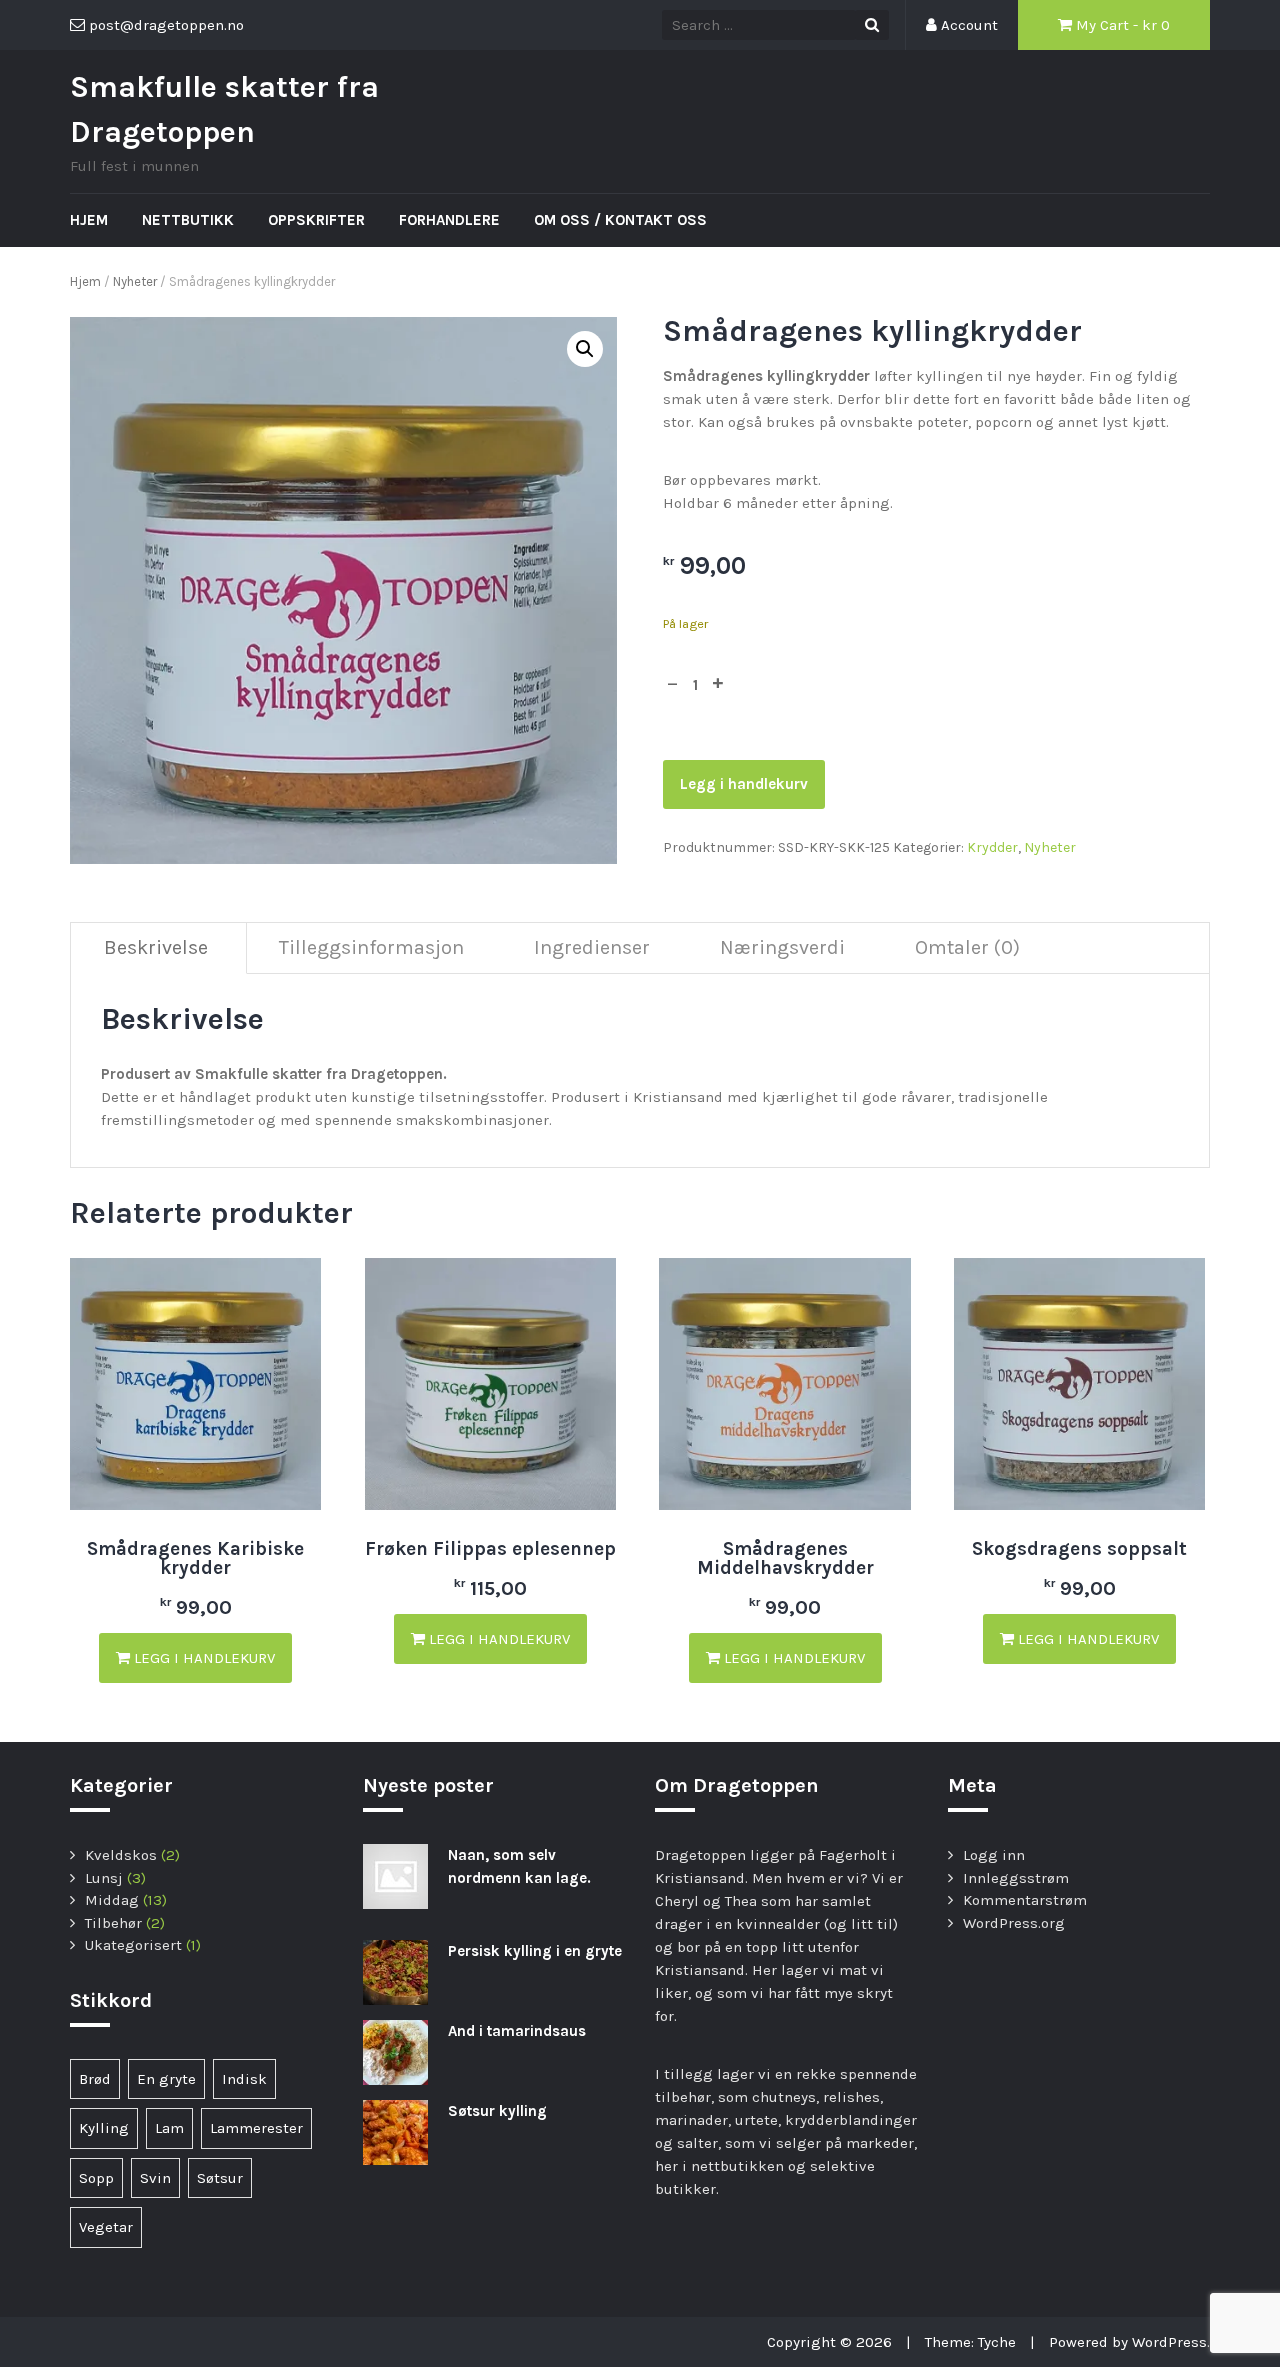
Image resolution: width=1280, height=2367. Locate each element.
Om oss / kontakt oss (620, 220)
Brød (95, 2079)
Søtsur (220, 2178)
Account (967, 25)
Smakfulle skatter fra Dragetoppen (224, 109)
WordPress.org (1014, 1923)
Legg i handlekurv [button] (202, 1658)
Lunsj (104, 1878)
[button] (585, 349)
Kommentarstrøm (1025, 1900)
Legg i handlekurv (744, 784)
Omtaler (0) (967, 947)
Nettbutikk (188, 220)
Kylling (104, 2128)
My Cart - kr (1121, 25)
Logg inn (994, 1855)
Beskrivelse (156, 947)
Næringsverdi (782, 947)
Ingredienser (592, 947)
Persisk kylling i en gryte (535, 1951)
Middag (112, 1900)
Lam (169, 2128)
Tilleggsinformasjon (371, 947)
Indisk (244, 2079)
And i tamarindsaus (517, 2031)
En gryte (166, 2079)
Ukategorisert (133, 1945)
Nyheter (135, 281)
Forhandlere (449, 220)
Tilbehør (113, 1923)
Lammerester (256, 2128)
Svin (155, 2178)
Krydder (992, 847)
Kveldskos (121, 1855)
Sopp (96, 2178)
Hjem (89, 220)
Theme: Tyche (970, 2342)
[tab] (156, 948)
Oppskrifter (316, 220)
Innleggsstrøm (1016, 1878)
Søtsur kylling (497, 2111)
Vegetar (106, 2227)
